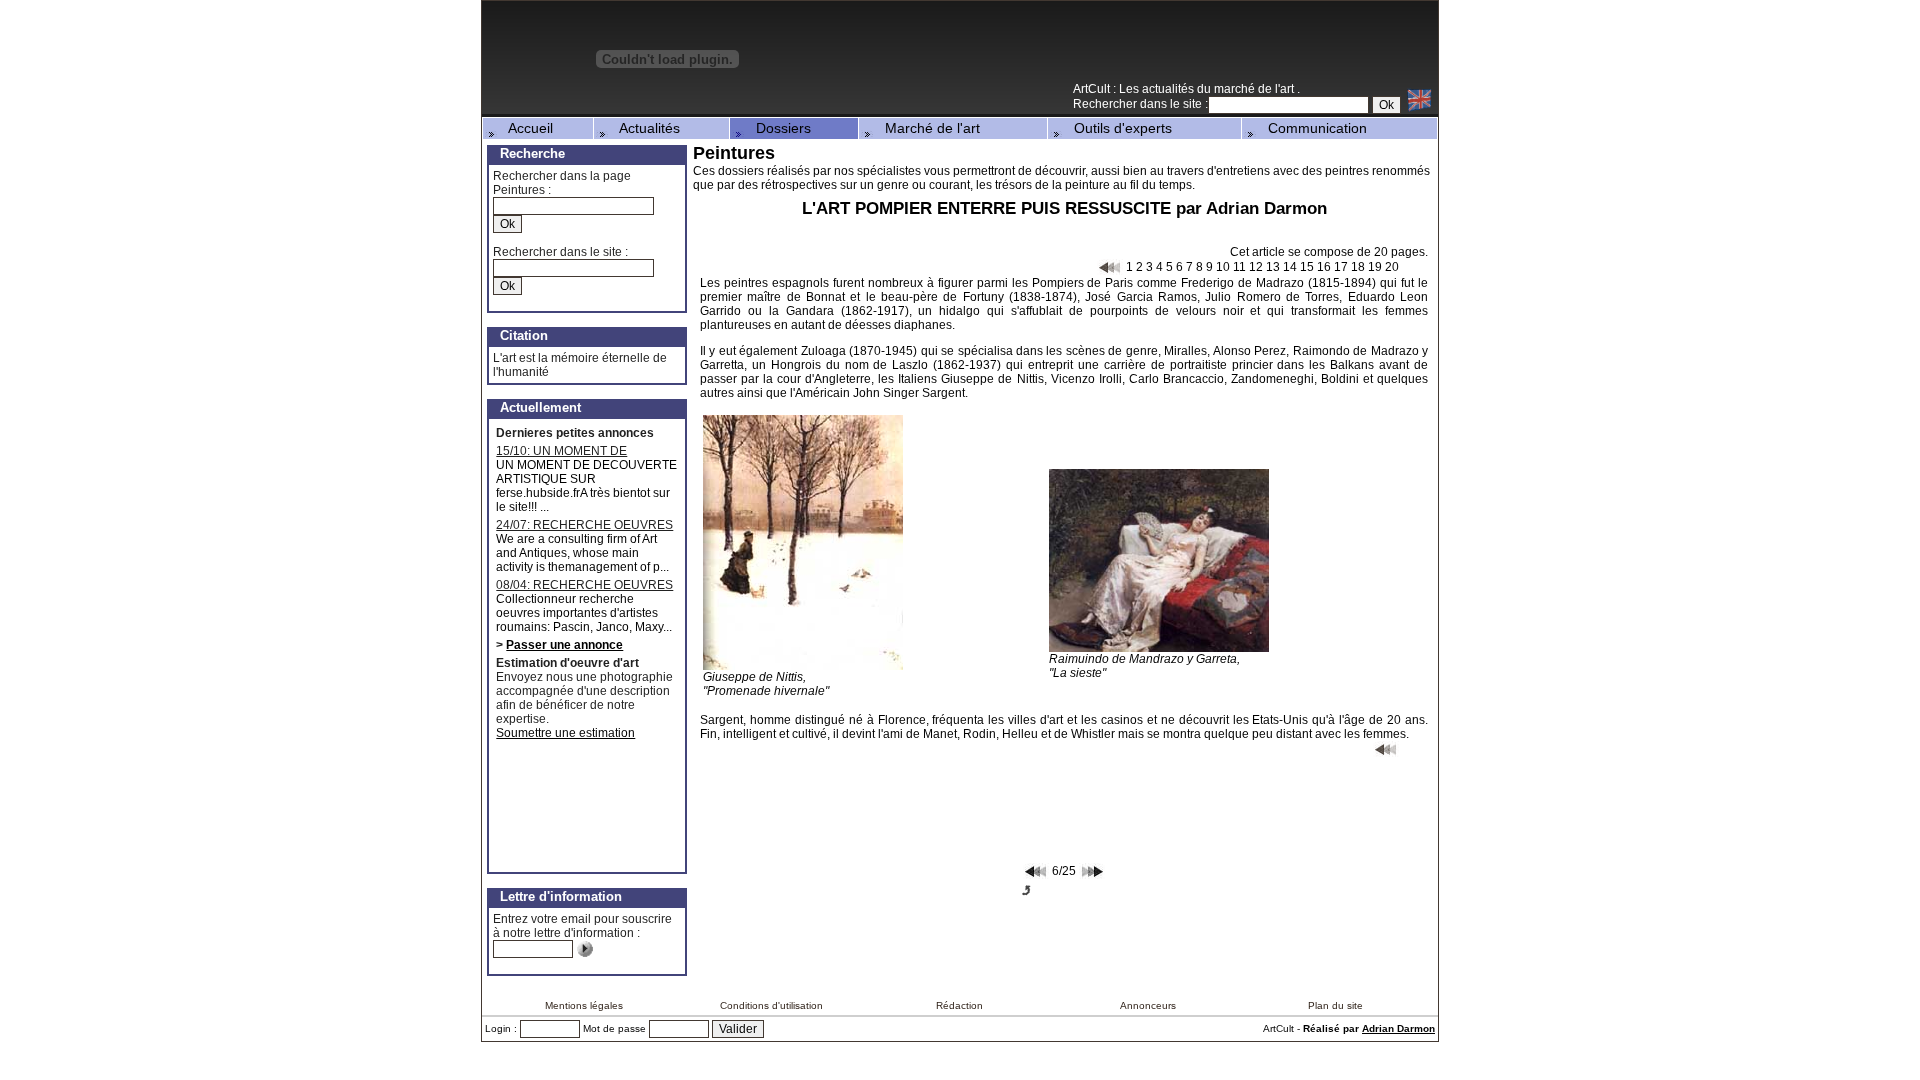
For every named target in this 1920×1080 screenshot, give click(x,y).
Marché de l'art (926, 128)
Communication (1311, 128)
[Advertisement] (1204, 49)
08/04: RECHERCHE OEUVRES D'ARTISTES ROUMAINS (584, 585)
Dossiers (777, 128)
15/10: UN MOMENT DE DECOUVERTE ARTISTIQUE (574, 451)
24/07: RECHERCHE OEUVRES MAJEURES (584, 525)
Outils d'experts (1117, 128)
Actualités (644, 128)
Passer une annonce (564, 645)
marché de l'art (1255, 89)
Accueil (525, 128)
